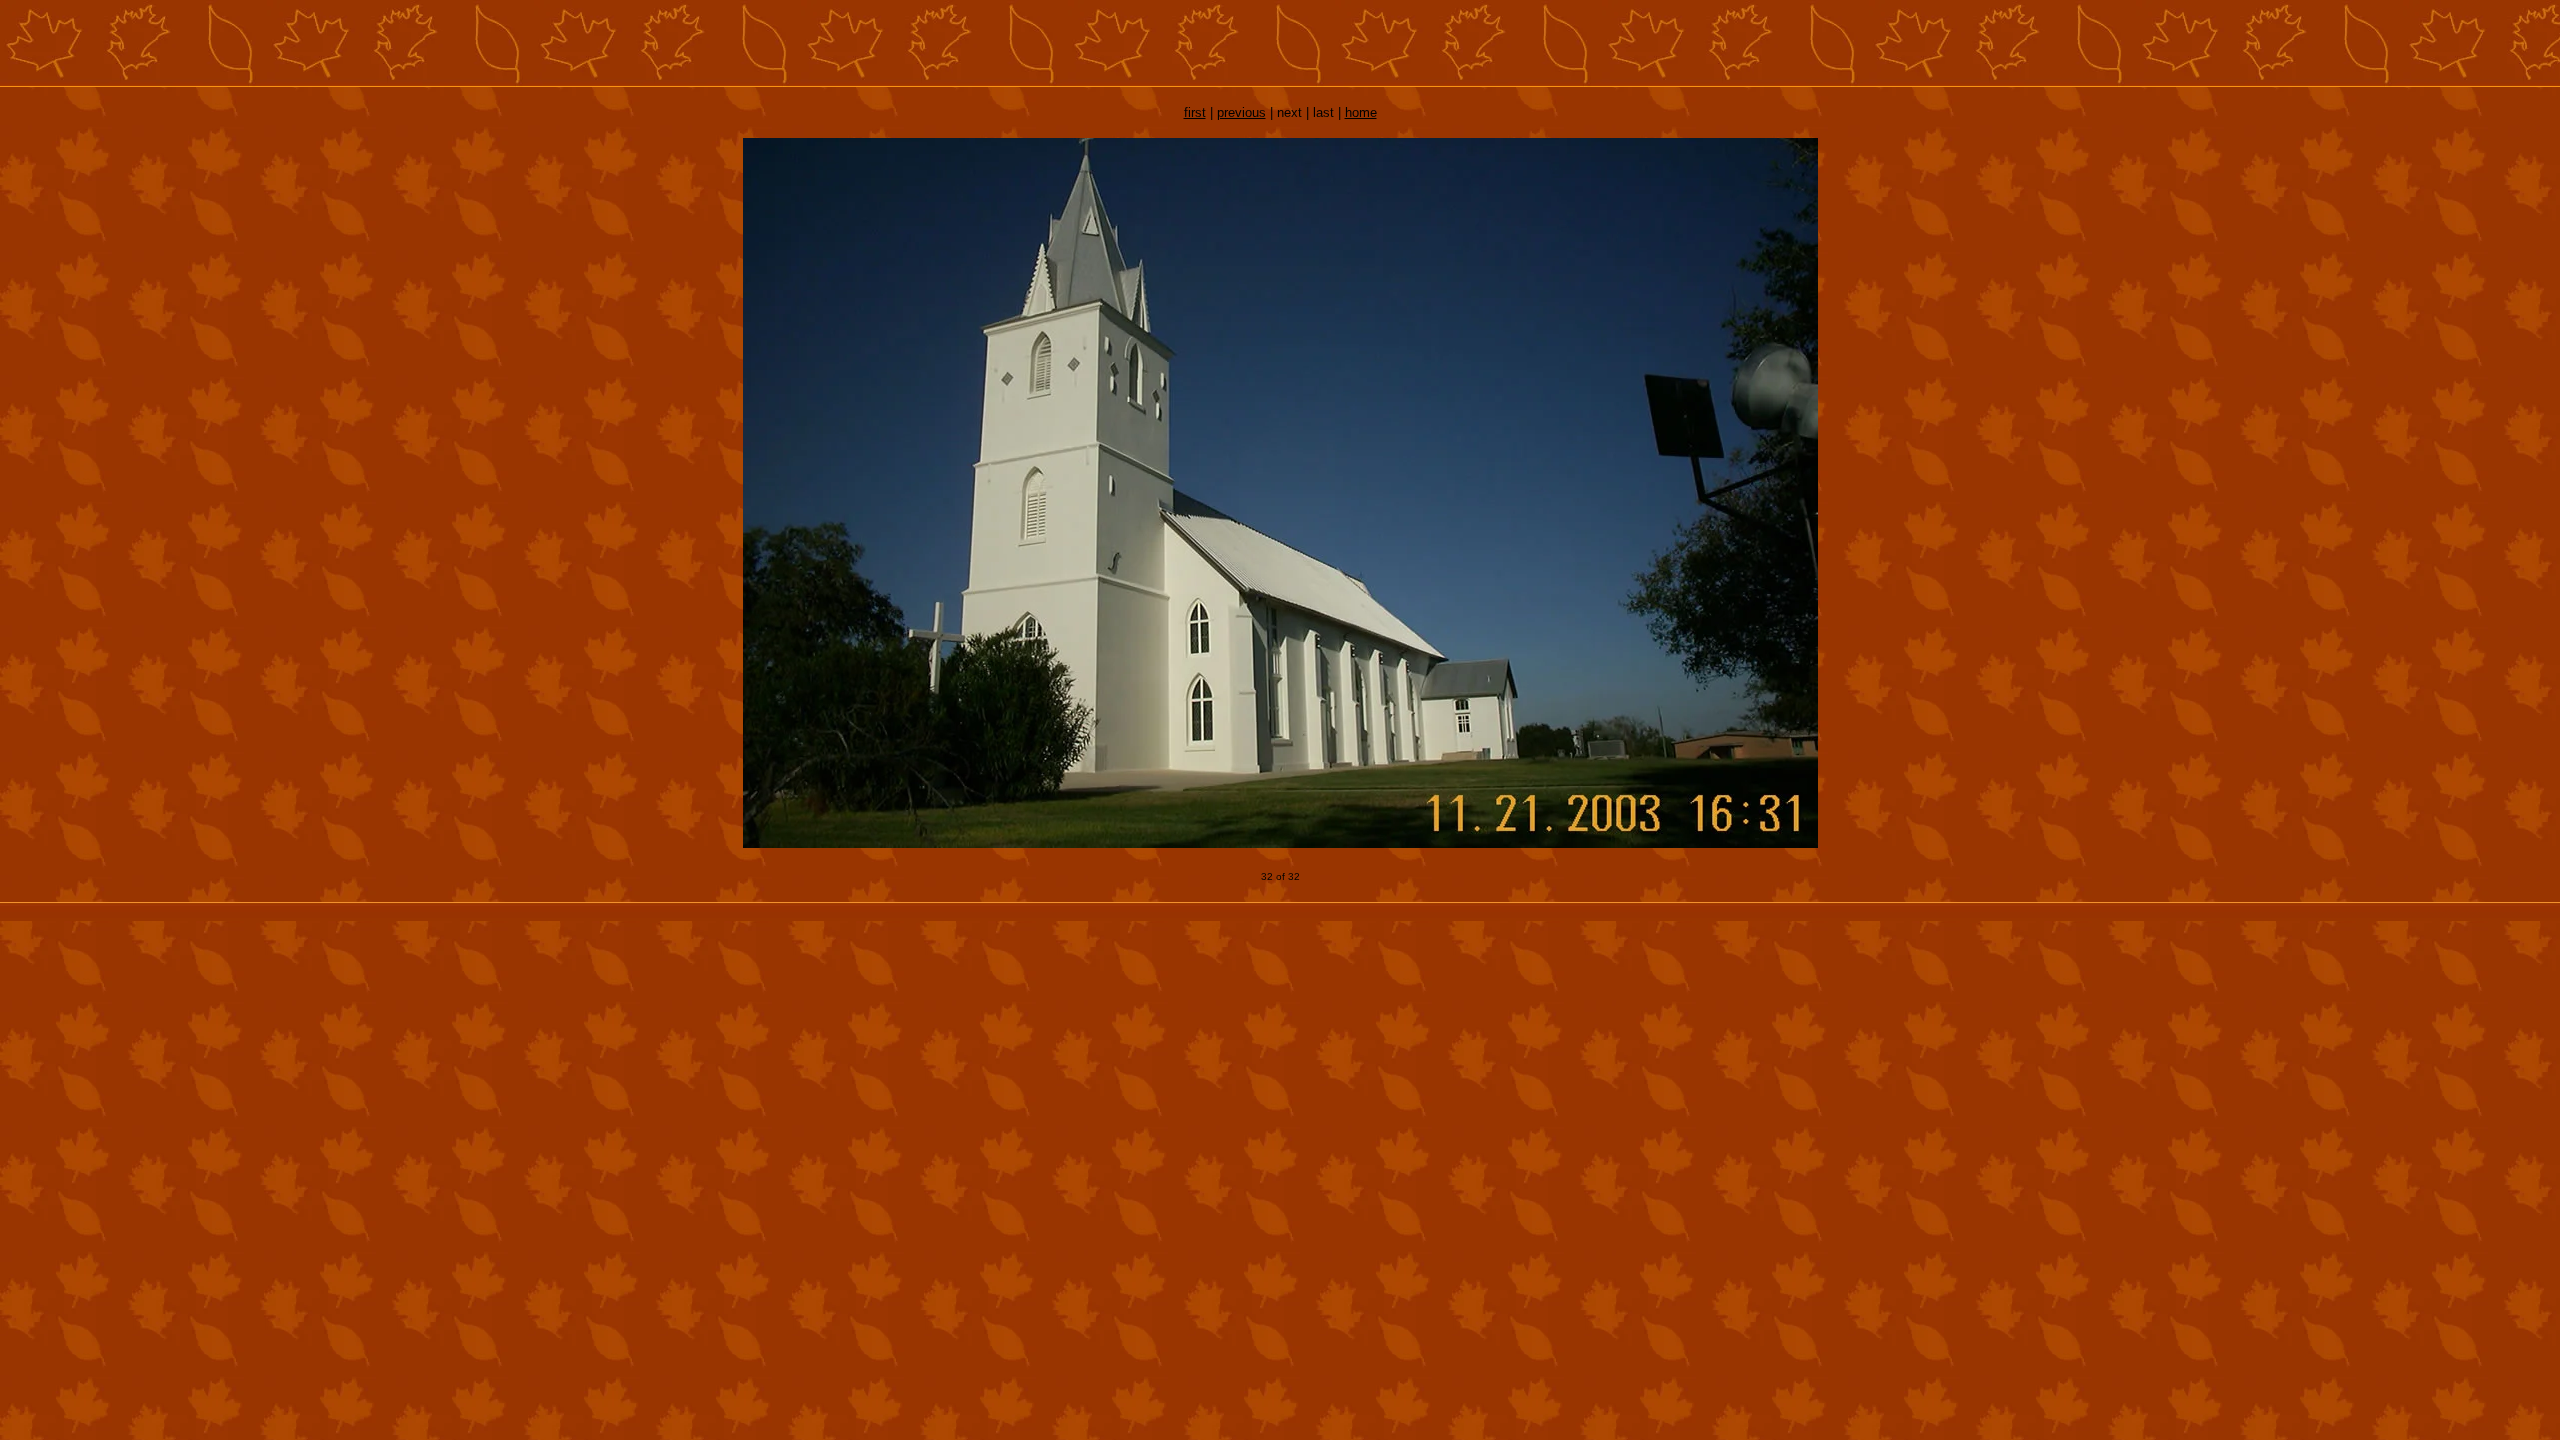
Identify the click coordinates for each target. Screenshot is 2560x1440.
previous (1241, 112)
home (1361, 112)
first (1195, 112)
